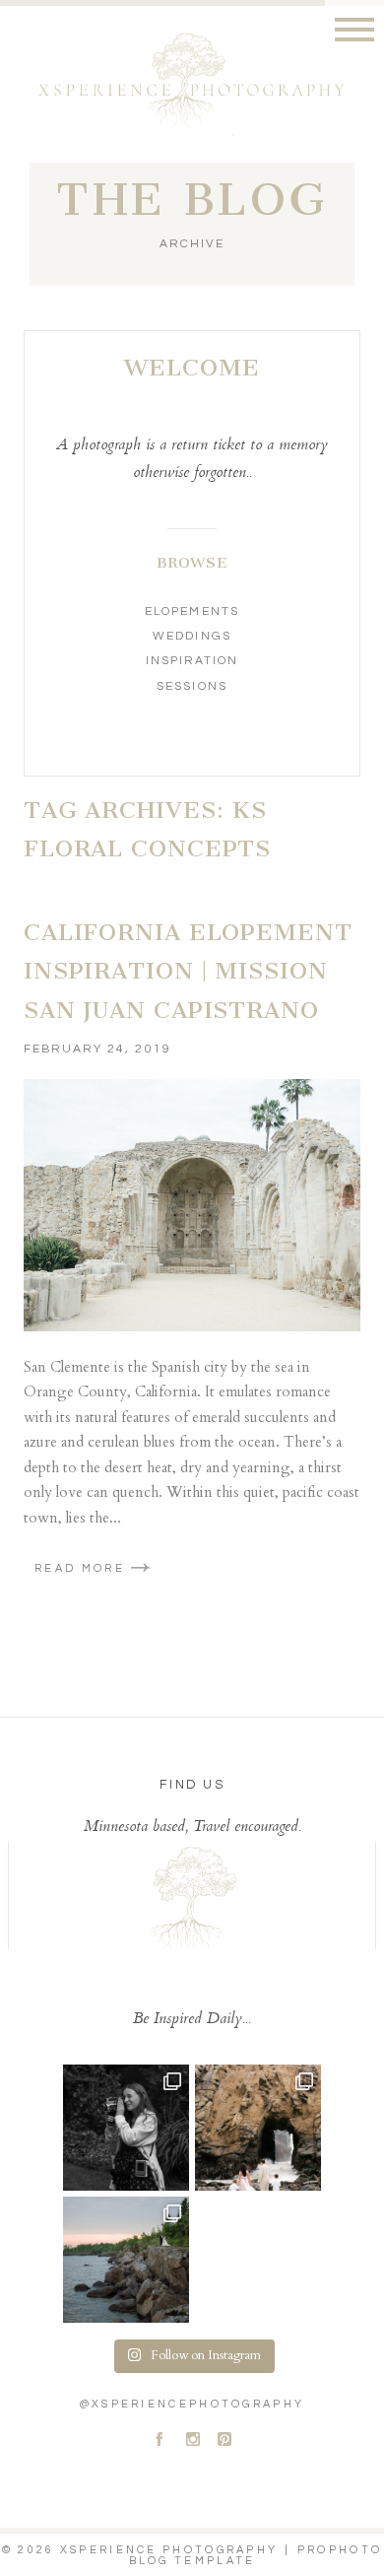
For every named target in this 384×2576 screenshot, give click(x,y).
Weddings (192, 636)
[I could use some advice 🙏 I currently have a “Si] (126, 2260)
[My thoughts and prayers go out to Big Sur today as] (258, 2128)
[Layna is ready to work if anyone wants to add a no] (126, 2128)
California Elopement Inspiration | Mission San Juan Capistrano (188, 971)
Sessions (192, 686)
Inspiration (192, 661)
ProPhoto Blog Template (256, 2555)
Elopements (192, 611)
